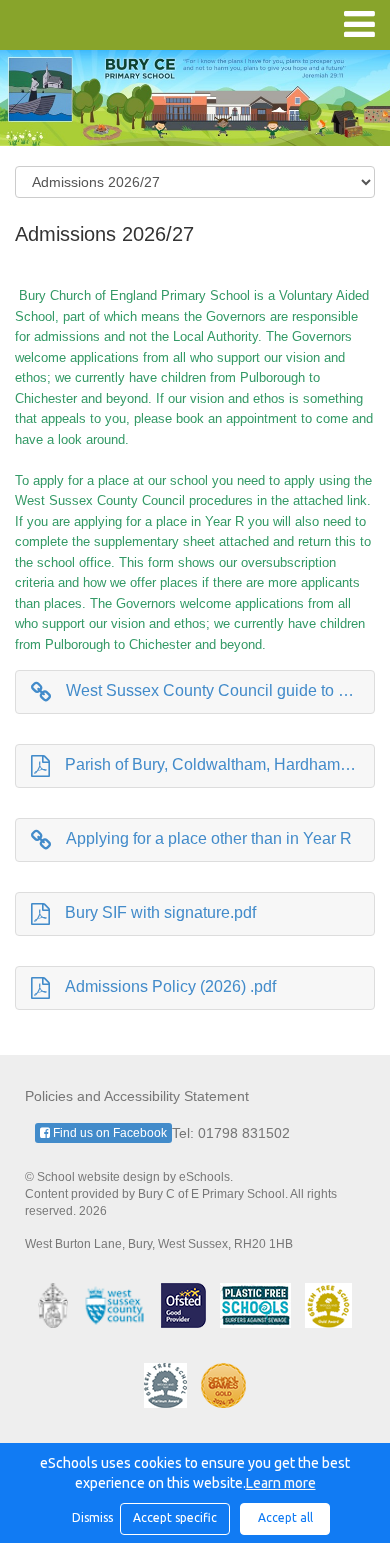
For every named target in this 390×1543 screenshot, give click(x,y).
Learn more (281, 1483)
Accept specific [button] (175, 1517)
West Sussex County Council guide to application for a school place (220, 690)
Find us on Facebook (108, 1133)
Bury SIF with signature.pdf (160, 912)
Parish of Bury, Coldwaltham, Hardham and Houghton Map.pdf (220, 764)
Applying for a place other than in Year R (209, 838)
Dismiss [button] (91, 1517)
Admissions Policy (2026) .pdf (170, 986)
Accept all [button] (285, 1517)
